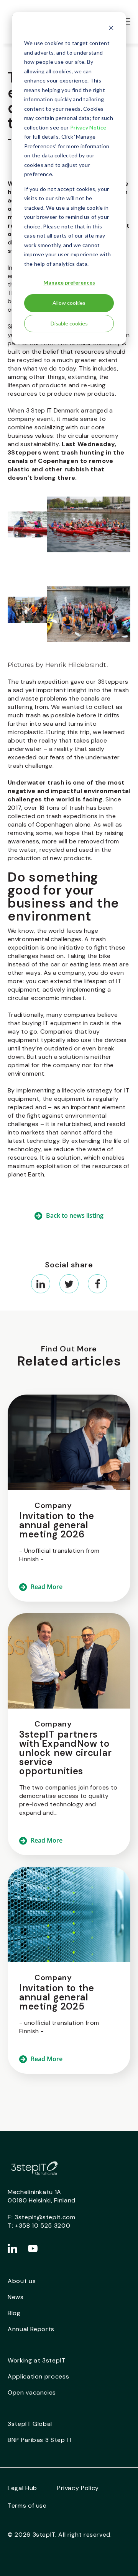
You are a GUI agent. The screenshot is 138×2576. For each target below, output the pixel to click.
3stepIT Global (30, 2424)
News (16, 2297)
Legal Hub (22, 2488)
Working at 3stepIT (37, 2360)
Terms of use (27, 2506)
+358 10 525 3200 (43, 2226)
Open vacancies (32, 2392)
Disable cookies (69, 323)
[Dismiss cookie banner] (111, 29)
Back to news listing (75, 1215)
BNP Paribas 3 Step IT (40, 2440)
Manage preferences (69, 282)
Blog (14, 2313)
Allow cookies (69, 303)
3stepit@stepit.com (45, 2217)
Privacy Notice (88, 127)
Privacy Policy (78, 2488)
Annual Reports (31, 2329)
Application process (38, 2376)
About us (22, 2281)
